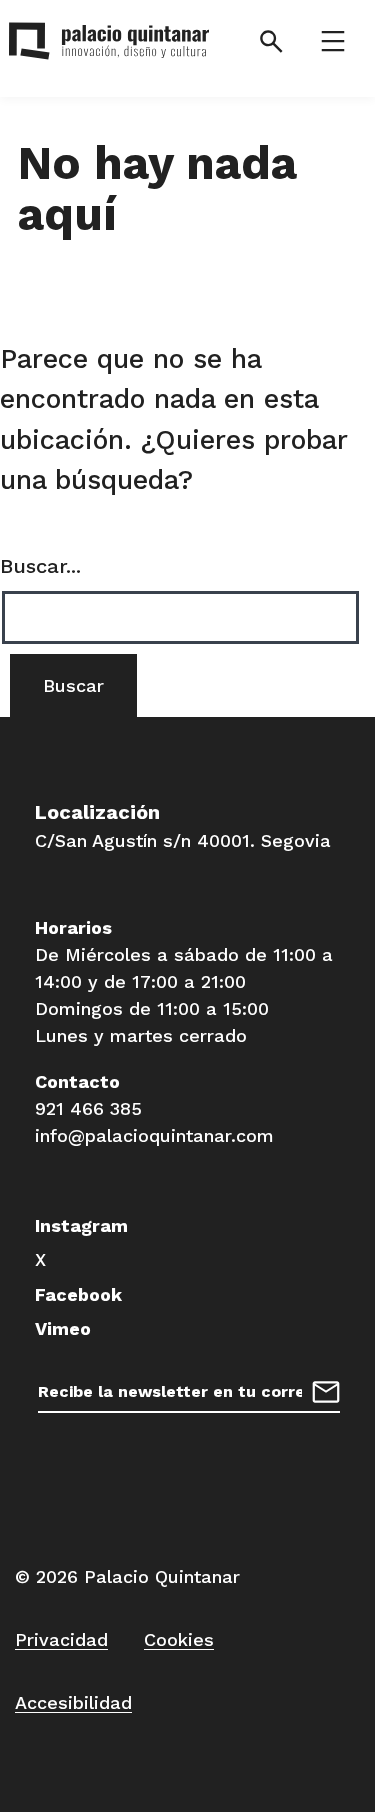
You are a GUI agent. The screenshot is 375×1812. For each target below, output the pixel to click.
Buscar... (40, 566)
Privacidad (61, 1639)
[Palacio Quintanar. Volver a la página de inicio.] (107, 45)
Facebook (78, 1294)
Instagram (81, 1225)
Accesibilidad (73, 1702)
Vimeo (63, 1328)
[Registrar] (326, 1389)
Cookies (179, 1639)
